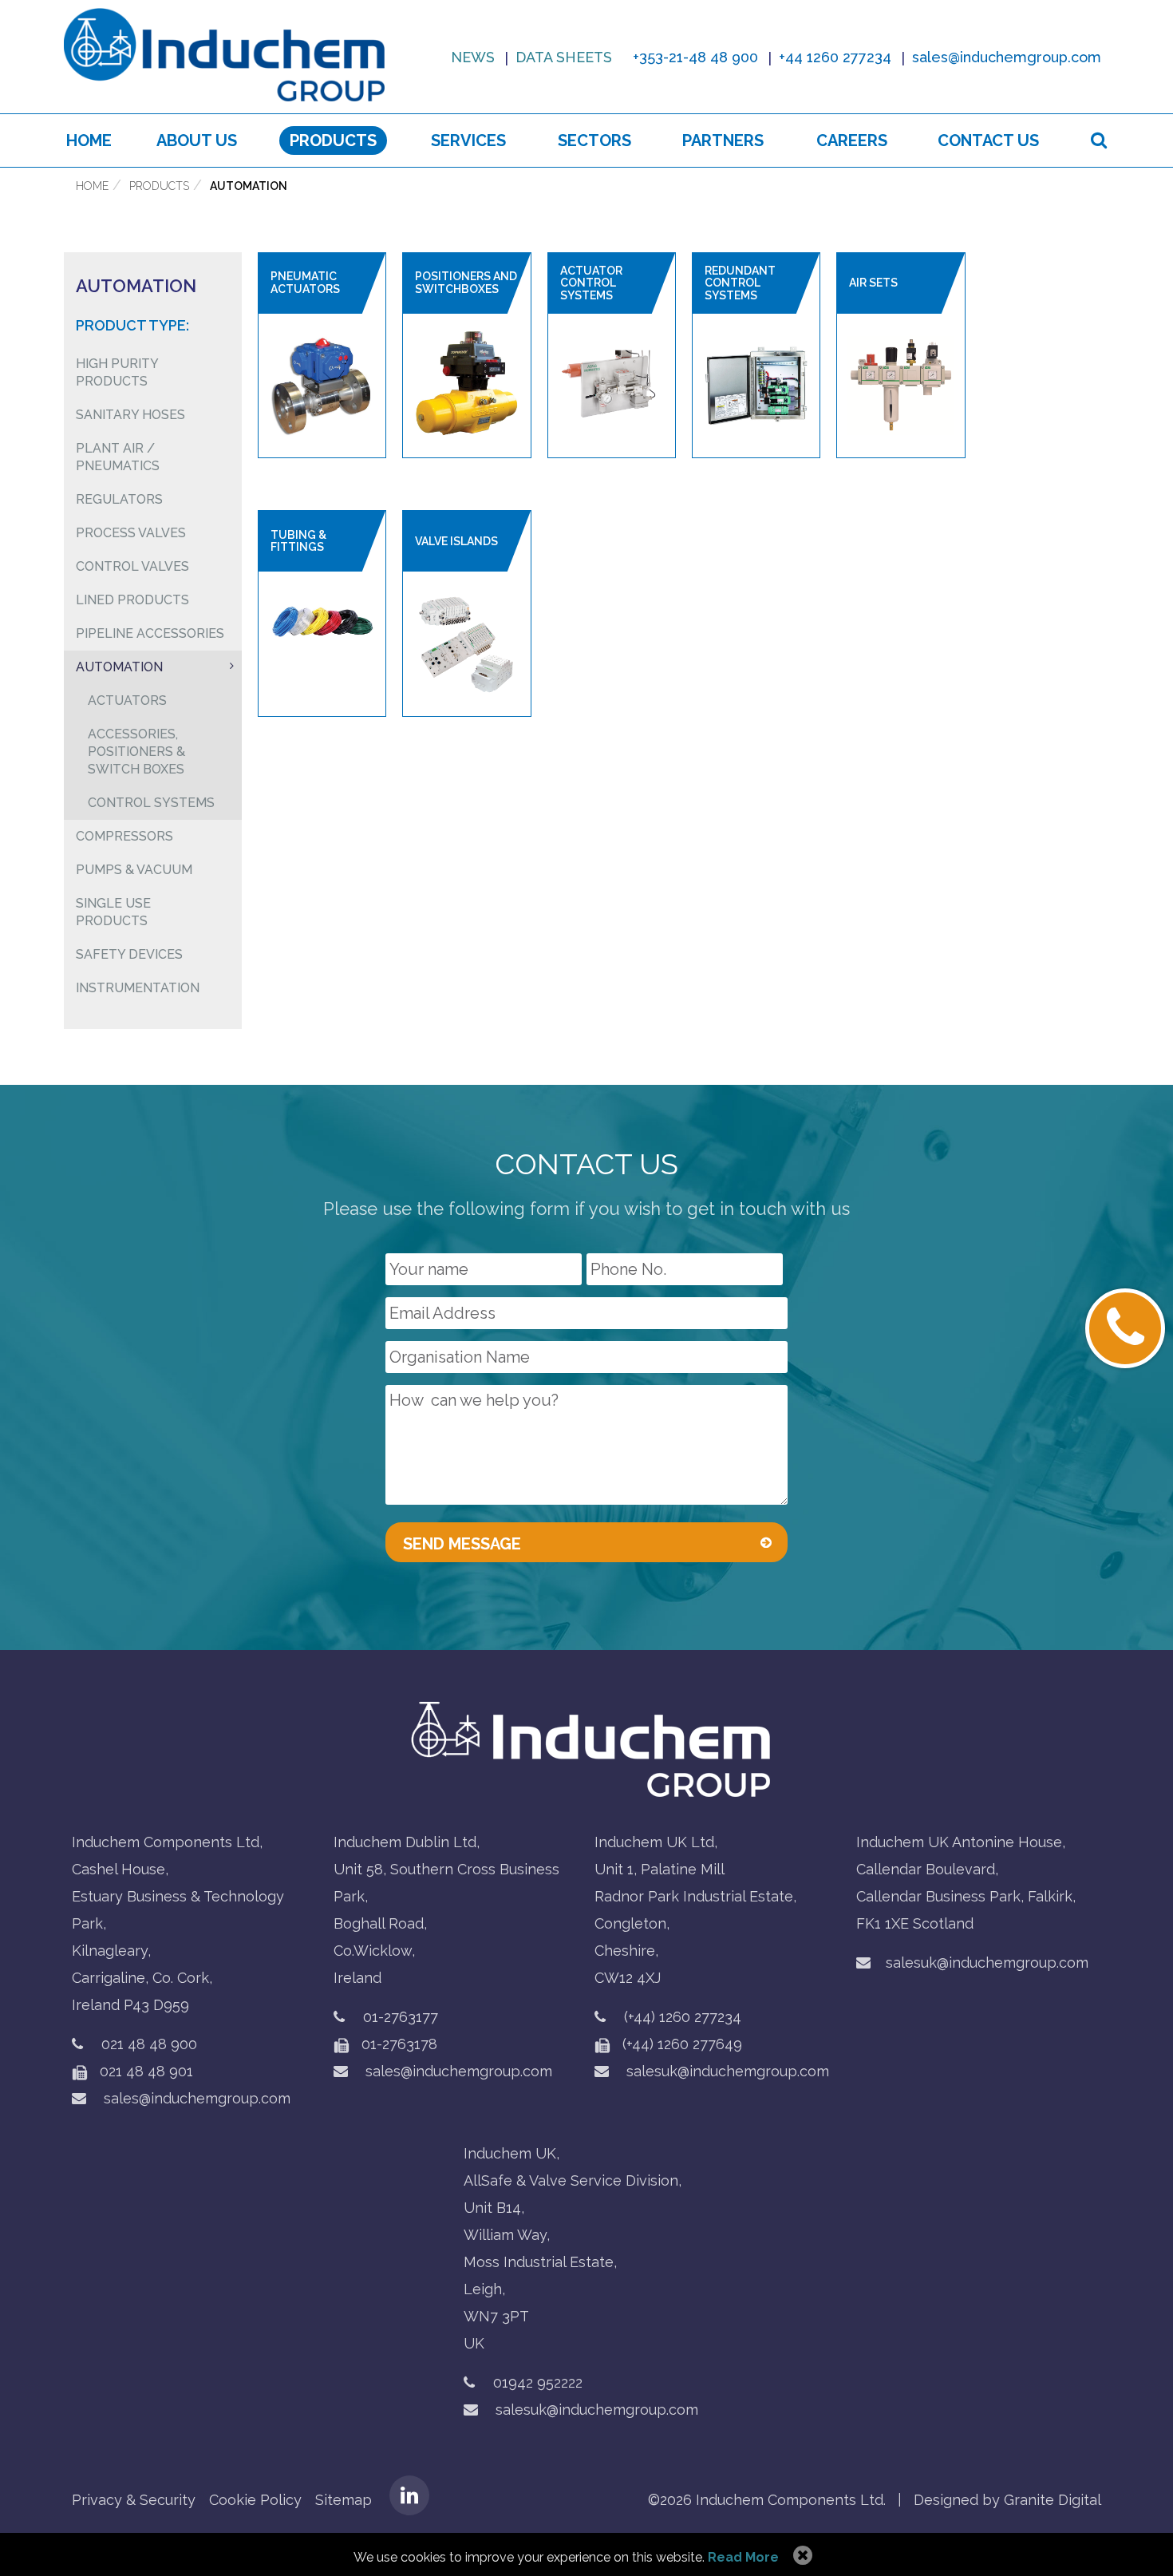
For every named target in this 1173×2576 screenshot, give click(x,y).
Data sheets (564, 57)
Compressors (124, 836)
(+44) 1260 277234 (683, 2017)
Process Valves (131, 533)
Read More (743, 2557)
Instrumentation (138, 988)
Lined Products (132, 600)
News (473, 57)
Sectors (594, 140)
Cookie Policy (255, 2500)
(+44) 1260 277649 (680, 2044)
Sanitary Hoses (130, 415)
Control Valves (132, 566)
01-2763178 (397, 2044)
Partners (723, 140)
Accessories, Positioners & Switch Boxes (136, 752)
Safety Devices (129, 954)
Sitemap (344, 2500)
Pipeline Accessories (150, 633)
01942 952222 (538, 2382)
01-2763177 (401, 2017)
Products (333, 140)
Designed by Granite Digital (1007, 2500)
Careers (852, 140)
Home (89, 140)
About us (197, 140)
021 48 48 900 (149, 2044)
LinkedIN (409, 2495)
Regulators (119, 499)
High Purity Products (117, 372)
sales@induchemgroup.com (195, 2098)
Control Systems (151, 803)
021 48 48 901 (144, 2071)
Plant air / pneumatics (118, 457)
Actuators (127, 700)
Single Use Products (113, 912)
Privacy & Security (134, 2500)
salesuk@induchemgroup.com (726, 2071)
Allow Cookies (801, 2556)
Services (468, 140)
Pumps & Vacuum (134, 870)
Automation (249, 186)
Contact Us (988, 140)
